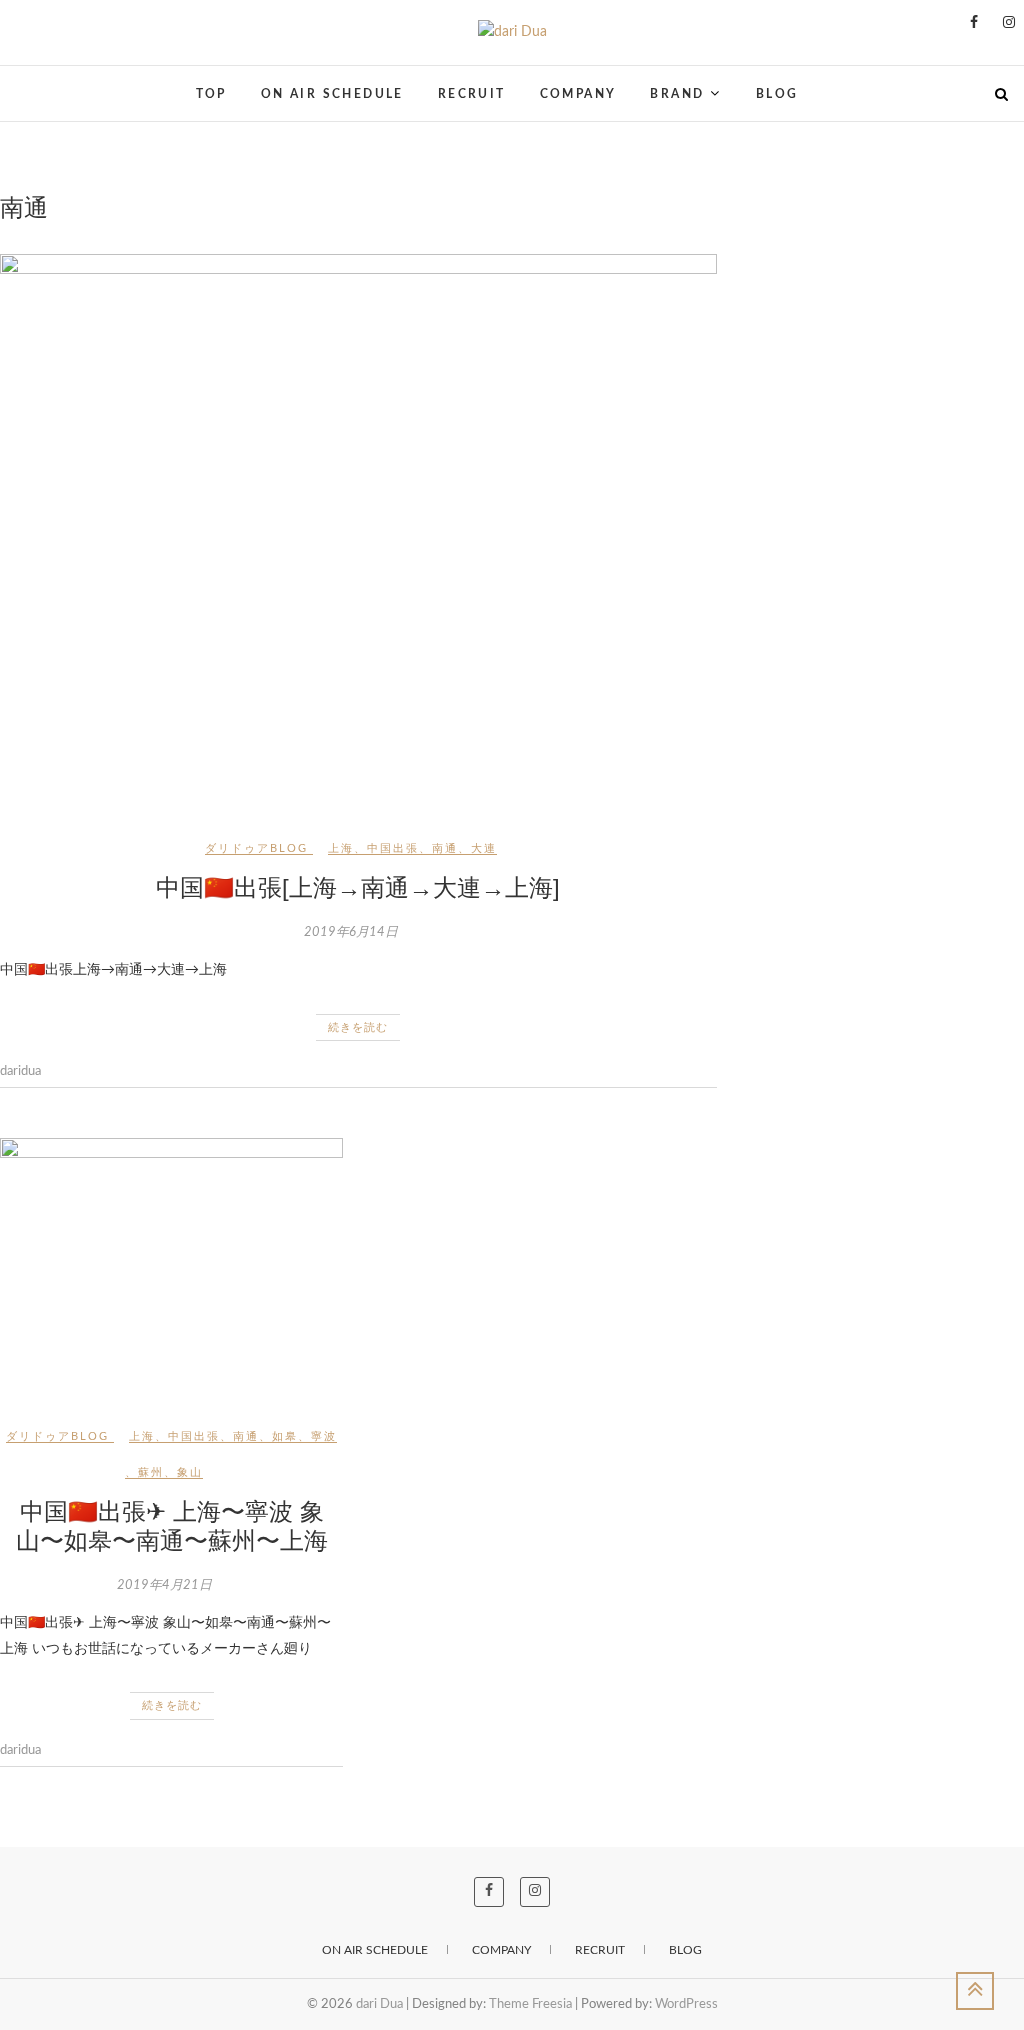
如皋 (285, 1436)
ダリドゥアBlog (256, 848)
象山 (190, 1472)
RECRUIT (472, 94)
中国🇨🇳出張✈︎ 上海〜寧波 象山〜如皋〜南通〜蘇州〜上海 (172, 1526)
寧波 (324, 1436)
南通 (445, 848)
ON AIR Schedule (375, 1950)
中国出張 (393, 848)
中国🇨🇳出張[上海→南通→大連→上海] (358, 887)
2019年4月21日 (164, 1585)
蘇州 (151, 1472)
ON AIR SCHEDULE (332, 94)
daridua (20, 1071)
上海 (341, 848)
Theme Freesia (530, 2004)
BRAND (677, 94)
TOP (211, 94)
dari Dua (44, 81)
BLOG (777, 94)
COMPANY (578, 94)
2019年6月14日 (351, 932)
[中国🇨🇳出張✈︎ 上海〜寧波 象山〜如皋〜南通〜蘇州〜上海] (171, 1267)
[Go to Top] (975, 1991)
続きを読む (358, 1027)
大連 (484, 848)
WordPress (686, 2004)
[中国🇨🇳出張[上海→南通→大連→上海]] (358, 530)
